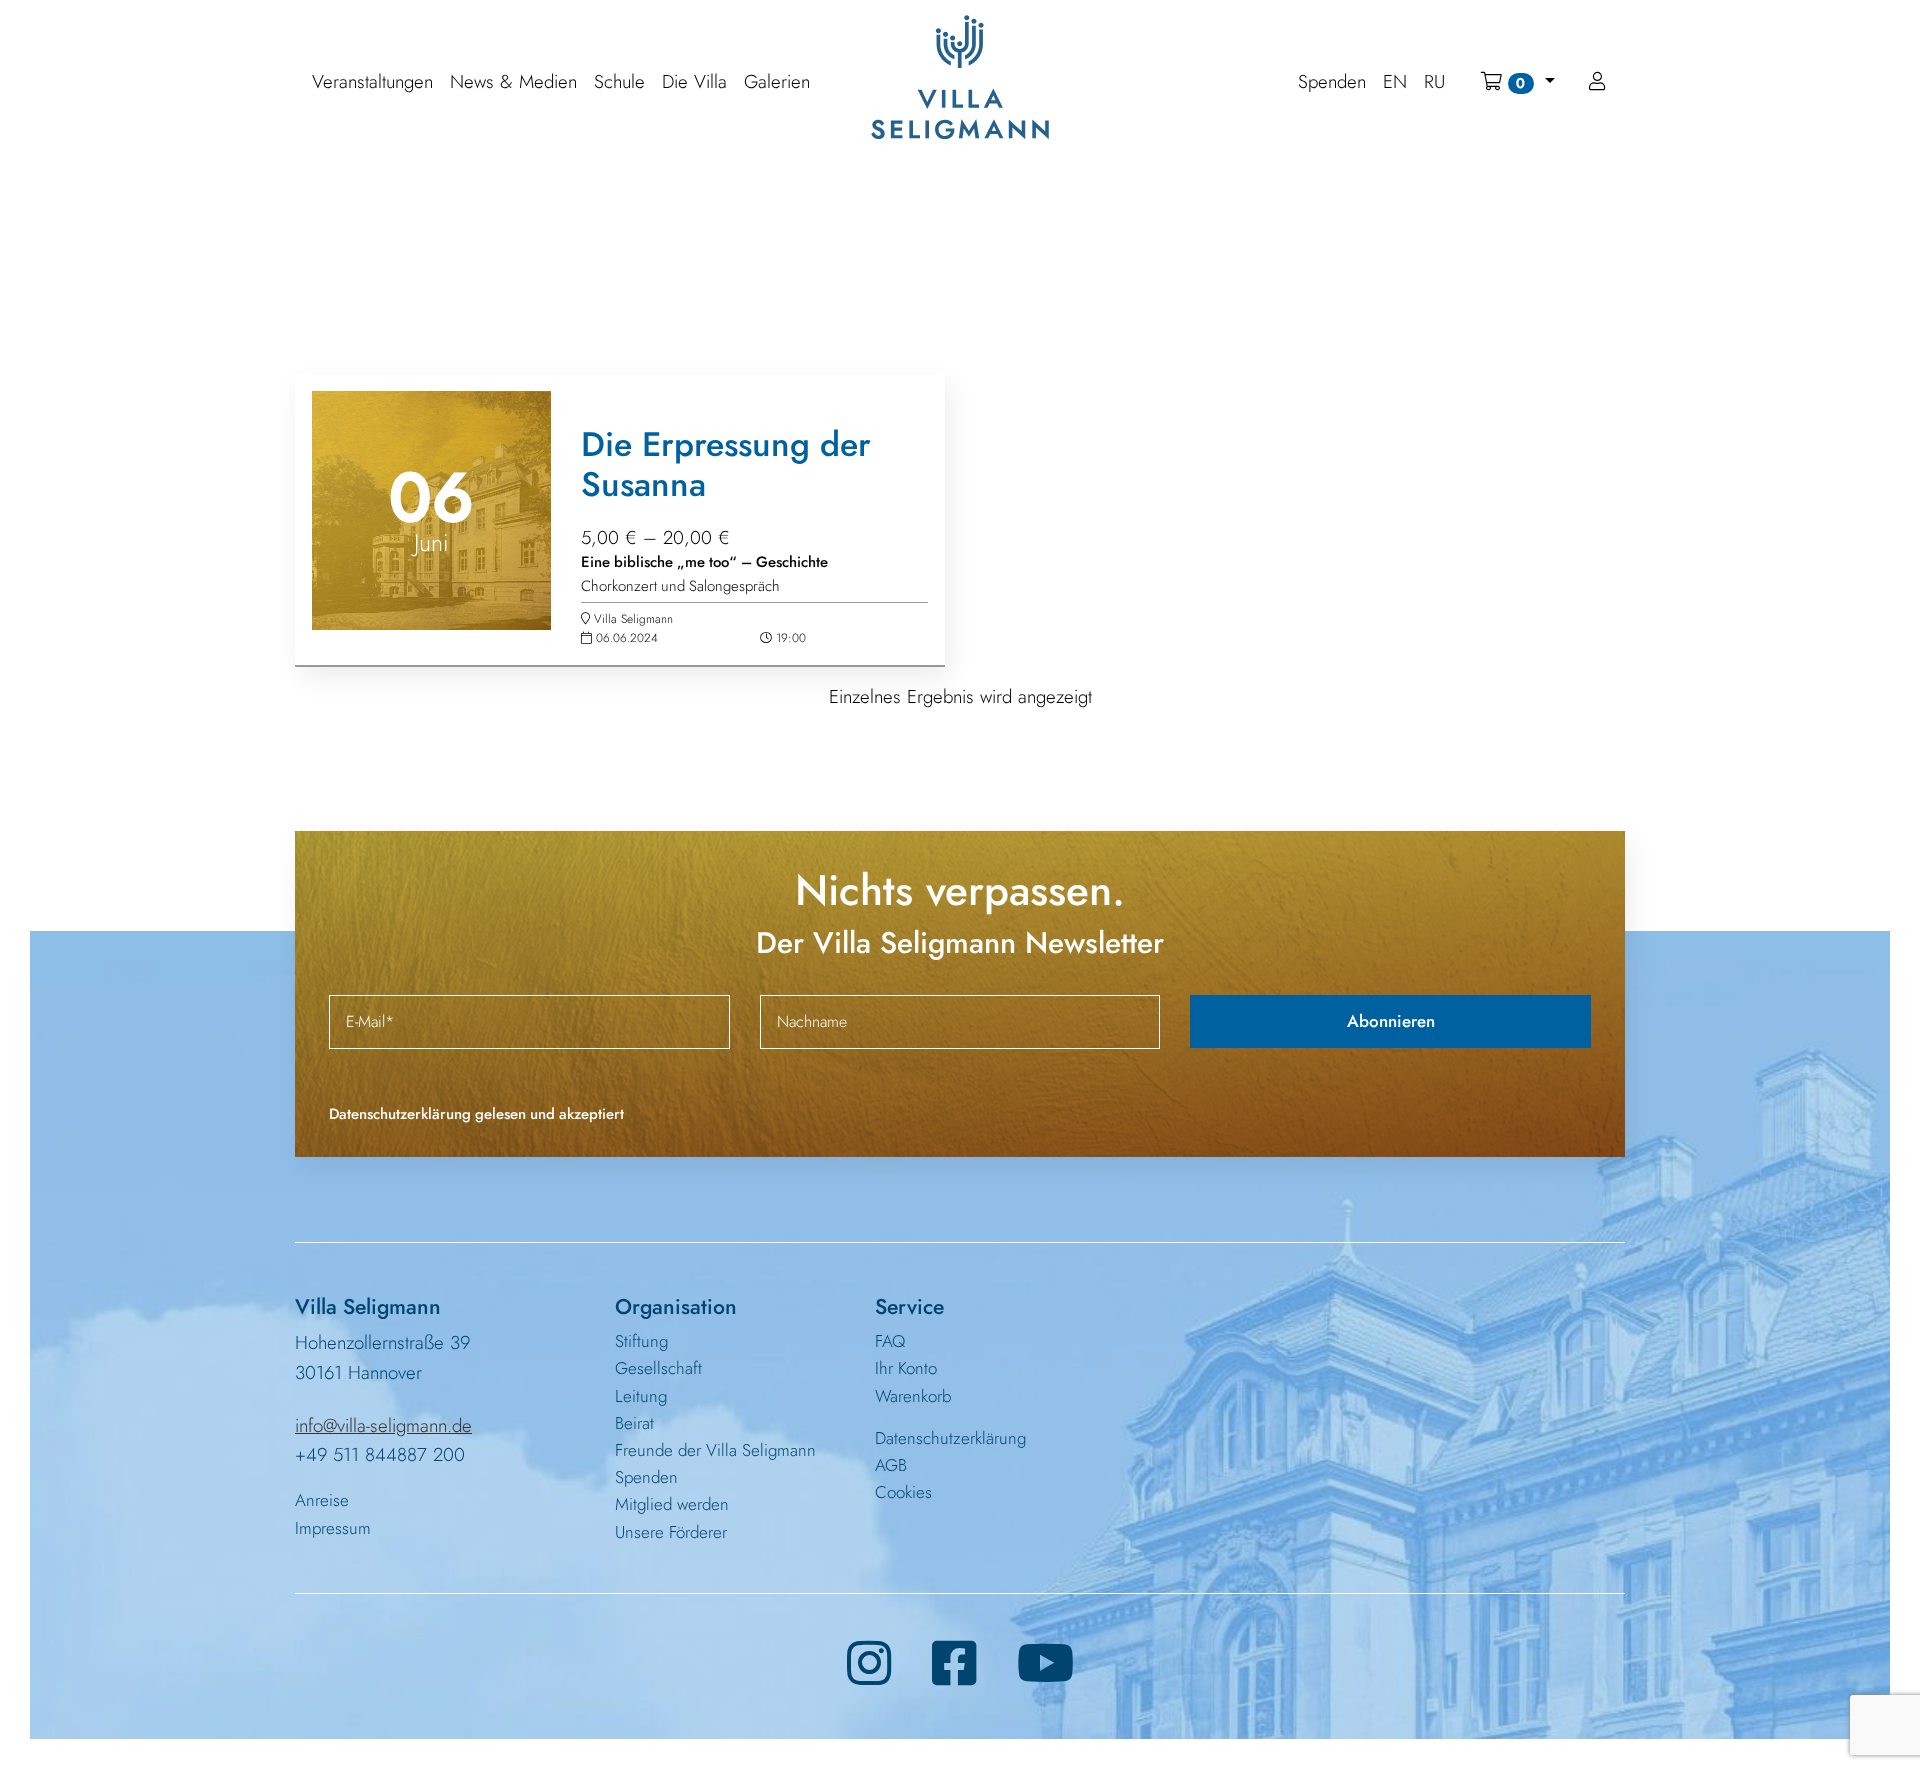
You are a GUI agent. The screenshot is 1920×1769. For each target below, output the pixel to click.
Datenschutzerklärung (950, 1438)
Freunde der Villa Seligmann (715, 1450)
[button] (1517, 82)
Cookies (903, 1492)
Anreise (322, 1500)
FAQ (890, 1341)
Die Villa (694, 82)
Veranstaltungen (372, 82)
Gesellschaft (658, 1368)
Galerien (777, 82)
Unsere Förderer (671, 1532)
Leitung (641, 1396)
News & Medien (513, 82)
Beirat (634, 1423)
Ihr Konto (906, 1368)
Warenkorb (913, 1396)
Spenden (646, 1477)
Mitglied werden (672, 1504)
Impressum (333, 1528)
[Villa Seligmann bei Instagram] (869, 1664)
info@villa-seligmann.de (383, 1425)
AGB (891, 1465)
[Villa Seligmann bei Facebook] (954, 1664)
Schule (619, 82)
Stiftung (641, 1341)
